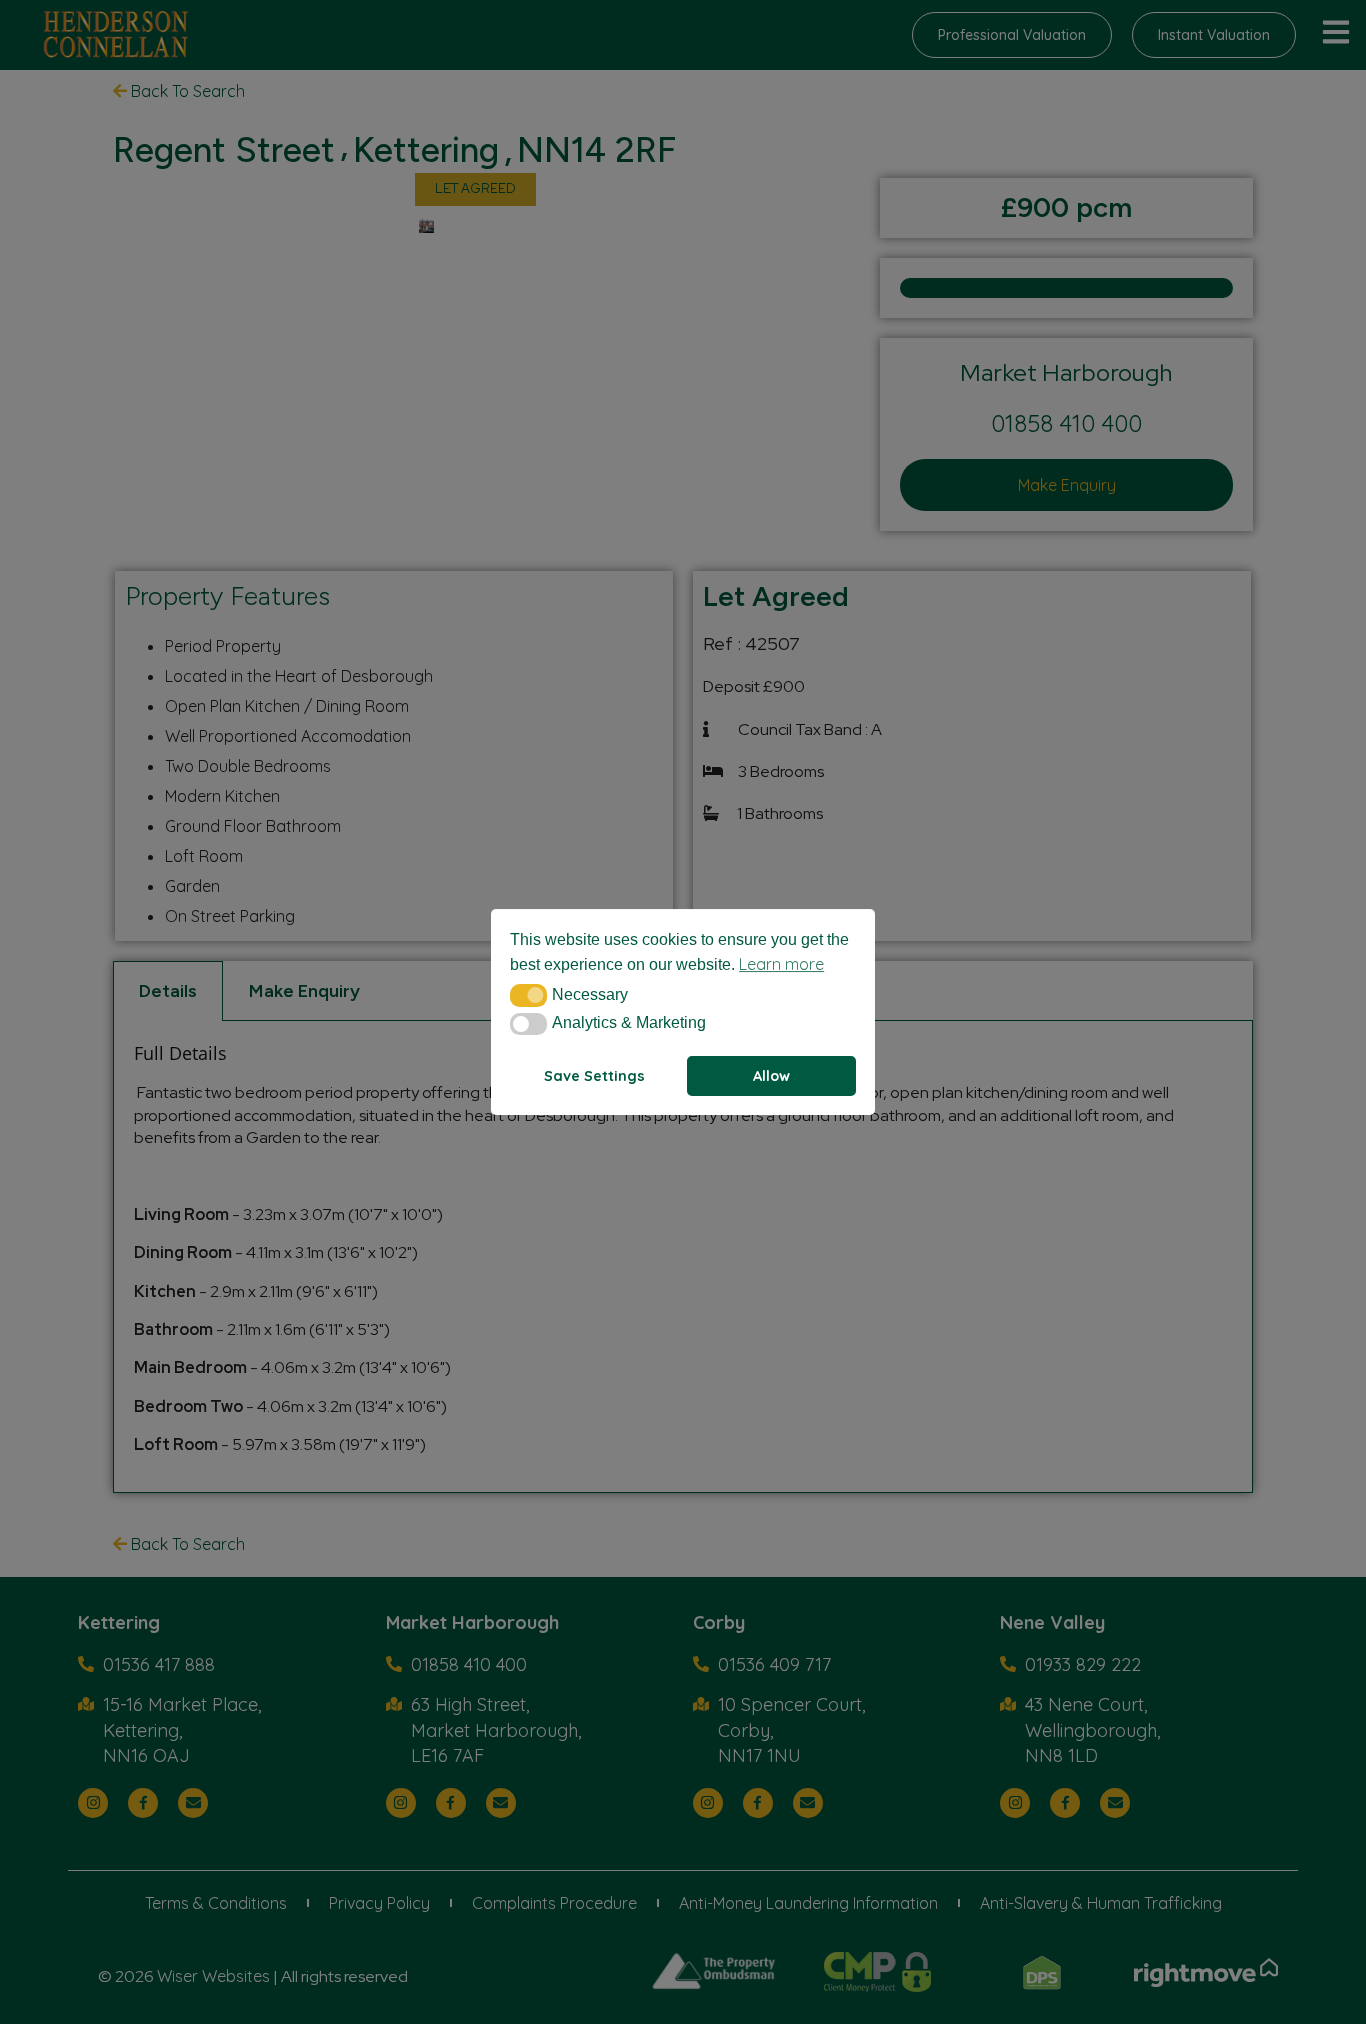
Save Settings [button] (594, 1076)
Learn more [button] (781, 964)
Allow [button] (771, 1076)
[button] (528, 995)
